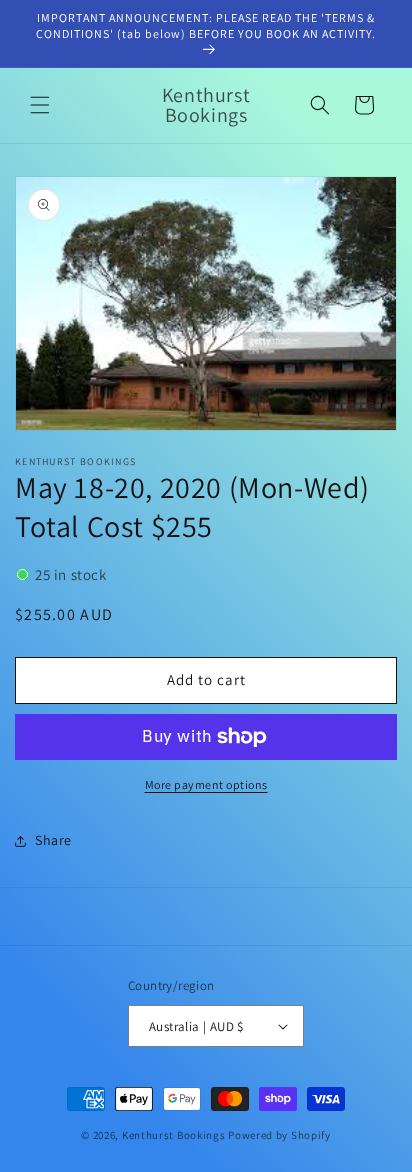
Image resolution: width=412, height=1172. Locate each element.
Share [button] (53, 840)
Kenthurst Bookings (174, 1135)
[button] (40, 105)
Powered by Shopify (279, 1135)
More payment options (206, 784)
